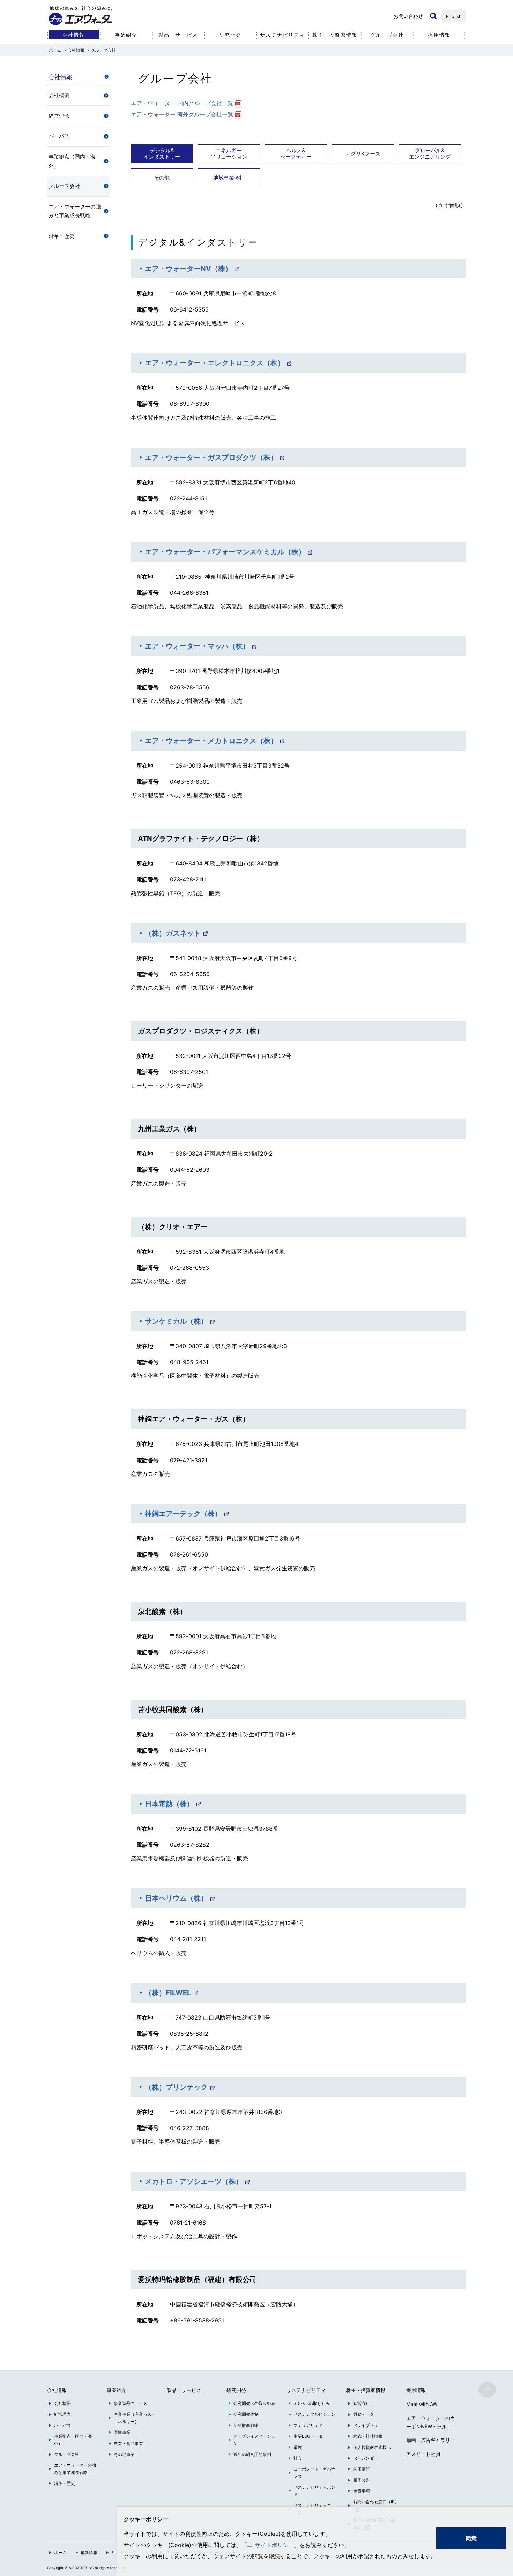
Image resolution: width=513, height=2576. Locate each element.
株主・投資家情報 (335, 35)
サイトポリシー (274, 2545)
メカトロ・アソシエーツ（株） (194, 2181)
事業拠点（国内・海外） (72, 161)
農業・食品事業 (128, 2443)
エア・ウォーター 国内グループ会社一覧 (182, 103)
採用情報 (439, 35)
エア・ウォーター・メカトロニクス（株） (211, 741)
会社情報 (76, 50)
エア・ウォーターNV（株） (188, 269)
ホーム (60, 2552)
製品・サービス (178, 35)
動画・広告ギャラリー (431, 2440)
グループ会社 (387, 35)
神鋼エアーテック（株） (183, 1514)
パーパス (59, 136)
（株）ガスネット (173, 933)
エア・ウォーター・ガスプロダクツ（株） (211, 458)
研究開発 (230, 35)
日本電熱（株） (169, 1804)
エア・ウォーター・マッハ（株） (197, 646)
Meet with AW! (422, 2404)
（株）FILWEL (168, 1993)
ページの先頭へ (487, 2390)
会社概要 (59, 95)
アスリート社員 (423, 2454)
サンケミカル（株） (176, 1321)
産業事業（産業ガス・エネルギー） (135, 2418)
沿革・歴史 (62, 236)
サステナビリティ (282, 35)
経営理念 (59, 116)
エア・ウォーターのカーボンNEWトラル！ (431, 2422)
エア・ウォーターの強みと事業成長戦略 (75, 211)
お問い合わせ (408, 16)
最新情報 (89, 2552)
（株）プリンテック (176, 2087)
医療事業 (122, 2432)
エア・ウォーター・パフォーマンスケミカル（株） (225, 552)
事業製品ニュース (131, 2403)
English (454, 16)
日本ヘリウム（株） (176, 1898)
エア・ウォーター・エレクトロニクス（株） (215, 363)
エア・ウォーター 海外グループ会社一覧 (182, 114)
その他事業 (124, 2454)
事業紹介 (126, 35)
